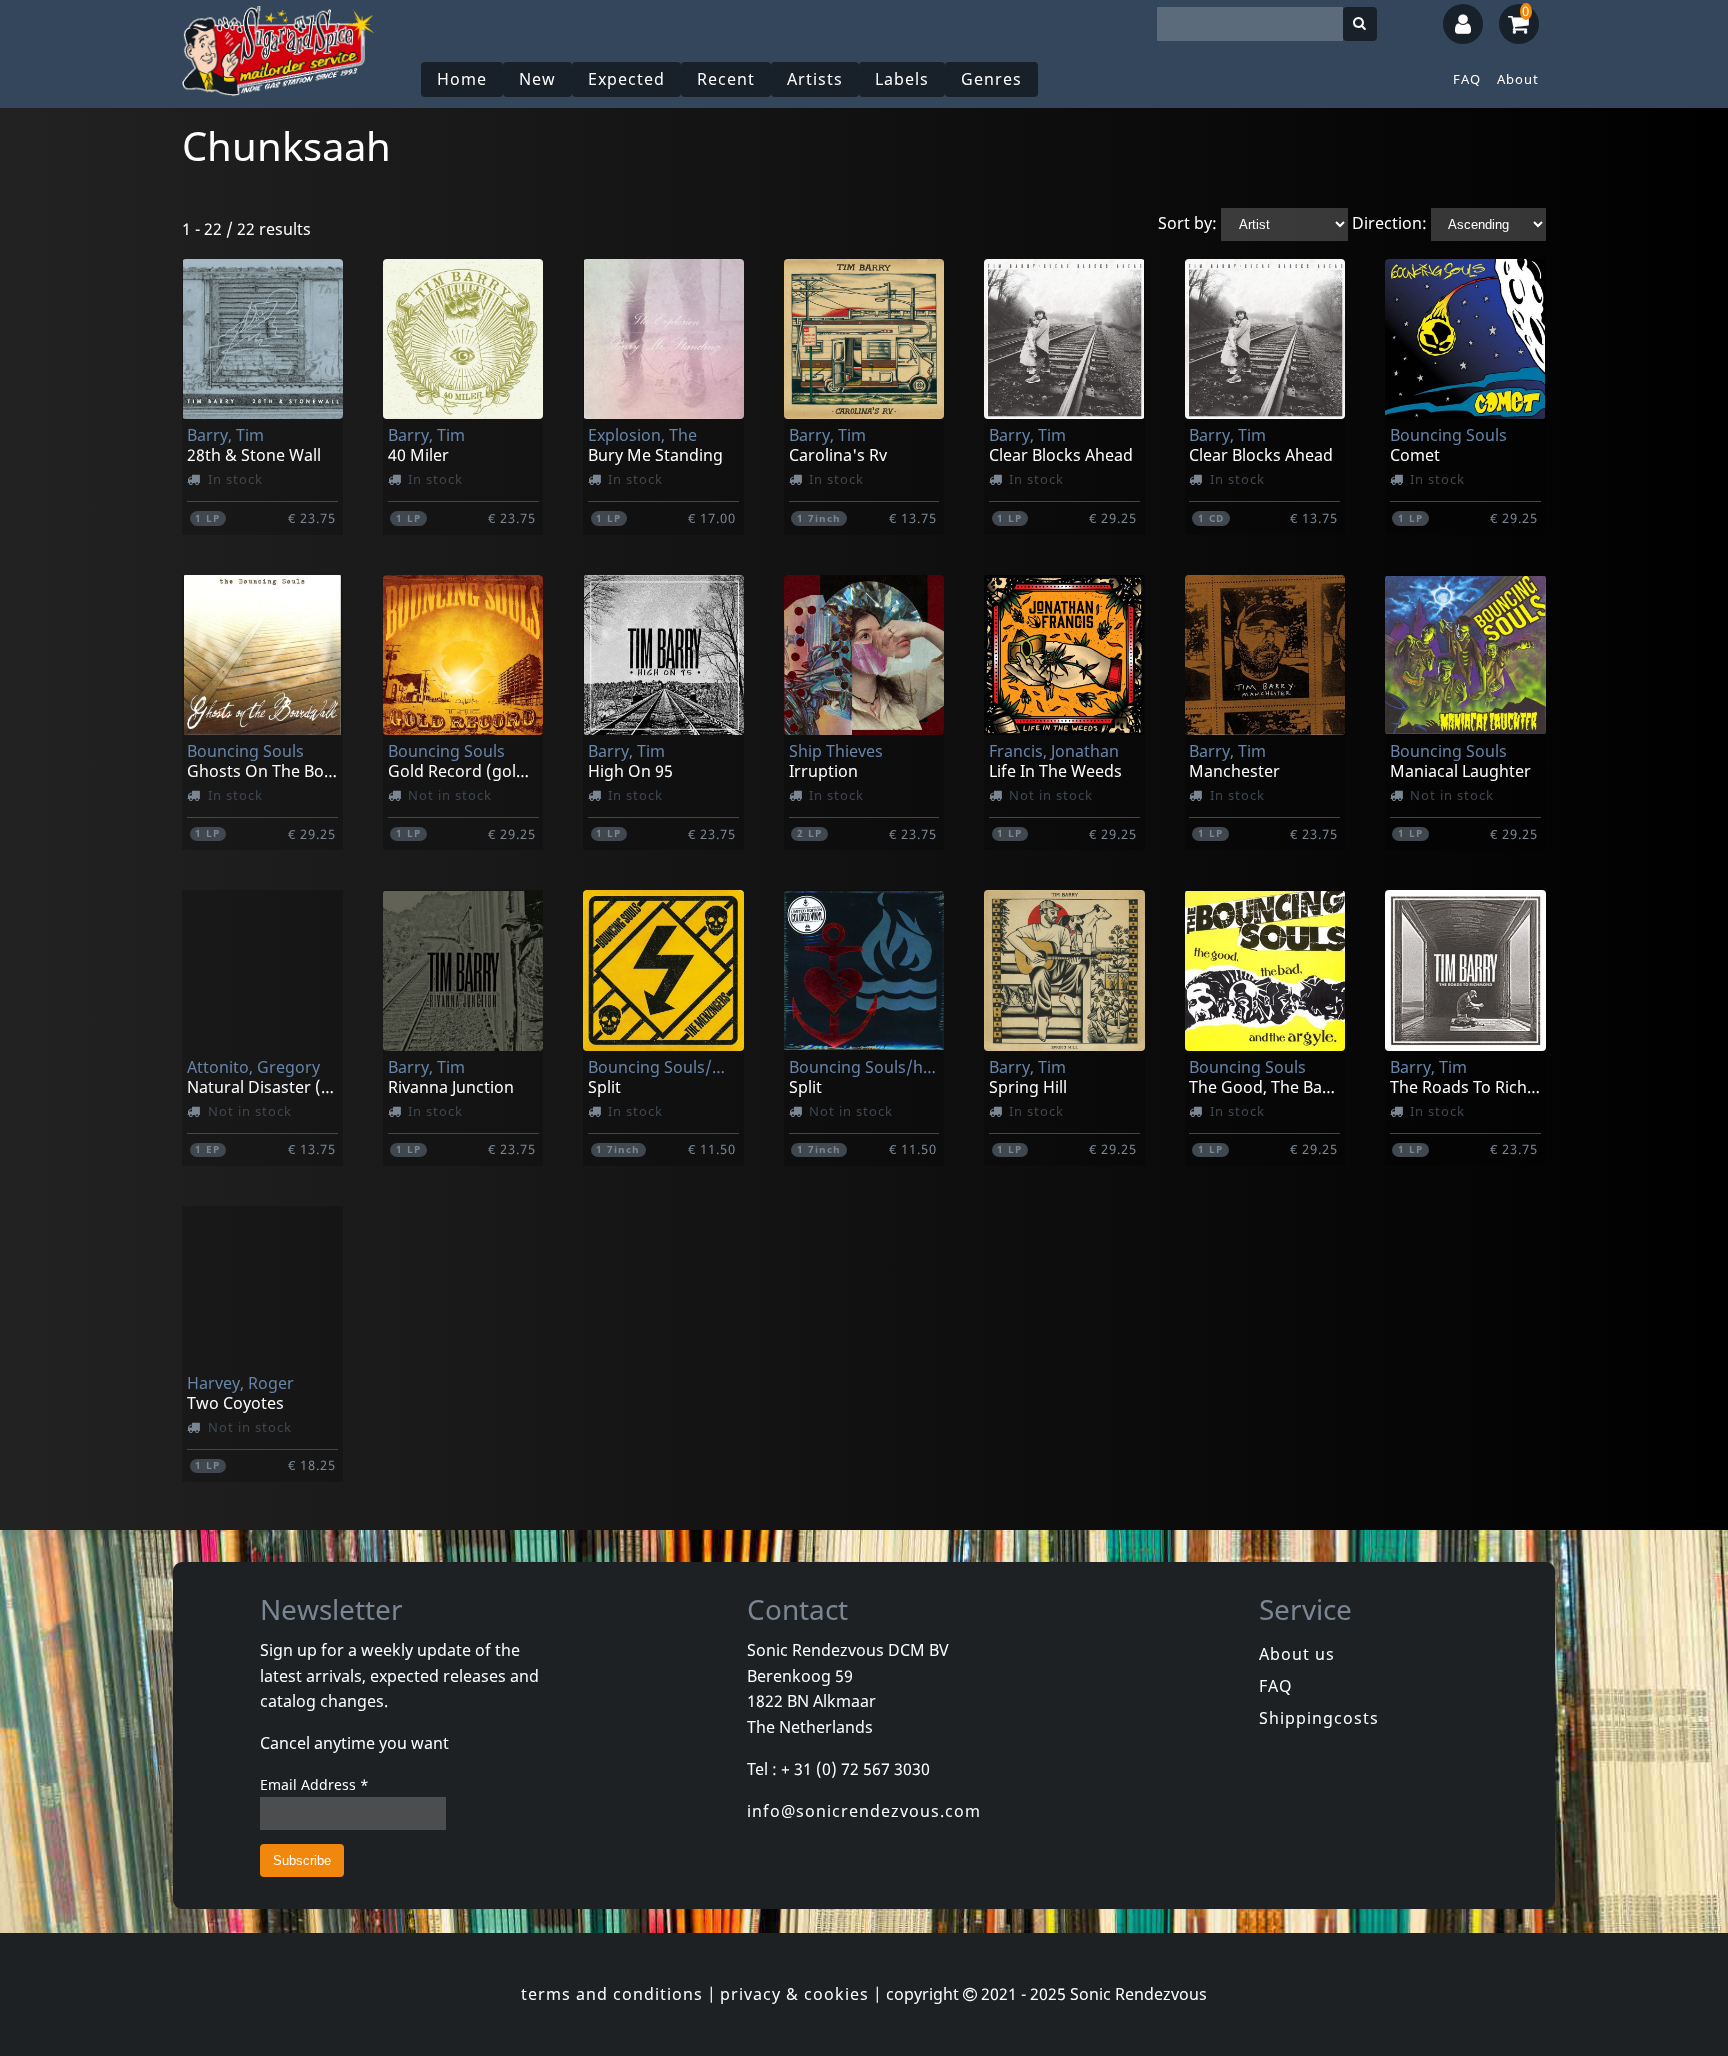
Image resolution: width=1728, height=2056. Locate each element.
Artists (815, 79)
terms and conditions (612, 1994)
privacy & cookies (794, 1994)
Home (462, 79)
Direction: (1389, 223)
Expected (626, 79)
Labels (902, 79)
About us (1297, 1654)
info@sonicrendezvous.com (864, 1811)
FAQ (1467, 79)
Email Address (314, 1784)
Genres (991, 79)
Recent (726, 79)
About (1518, 79)
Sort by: (1187, 223)
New (537, 79)
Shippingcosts (1319, 1718)
